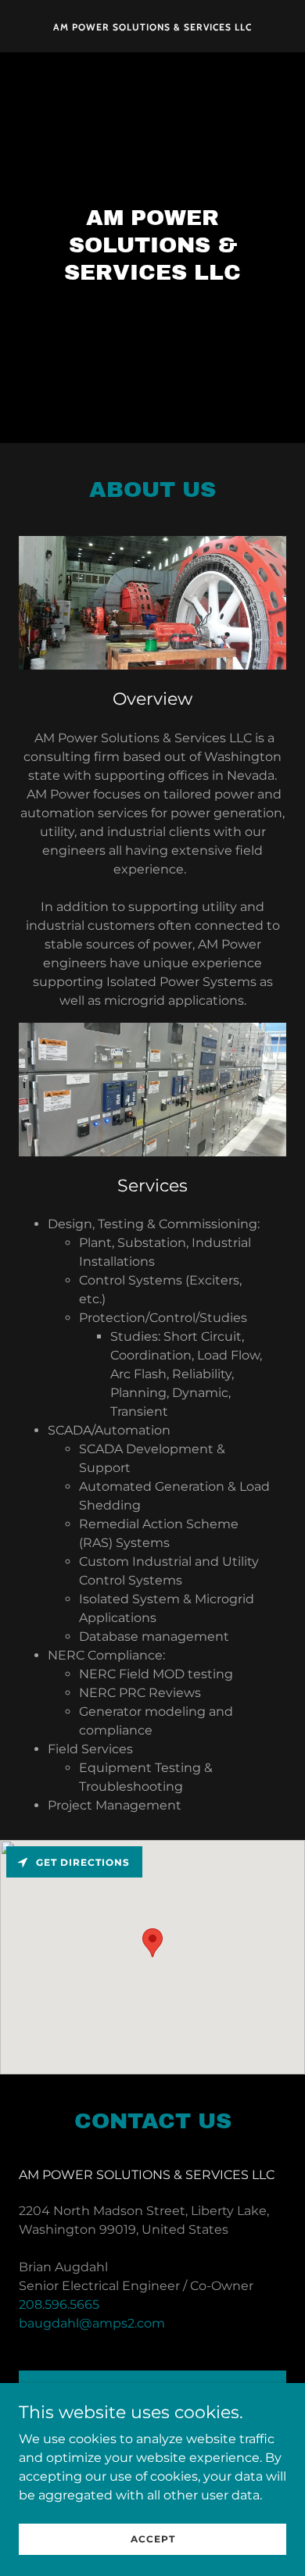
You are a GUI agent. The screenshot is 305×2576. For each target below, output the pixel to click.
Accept (153, 2539)
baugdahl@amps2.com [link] (92, 2323)
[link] (152, 26)
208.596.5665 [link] (59, 2304)
